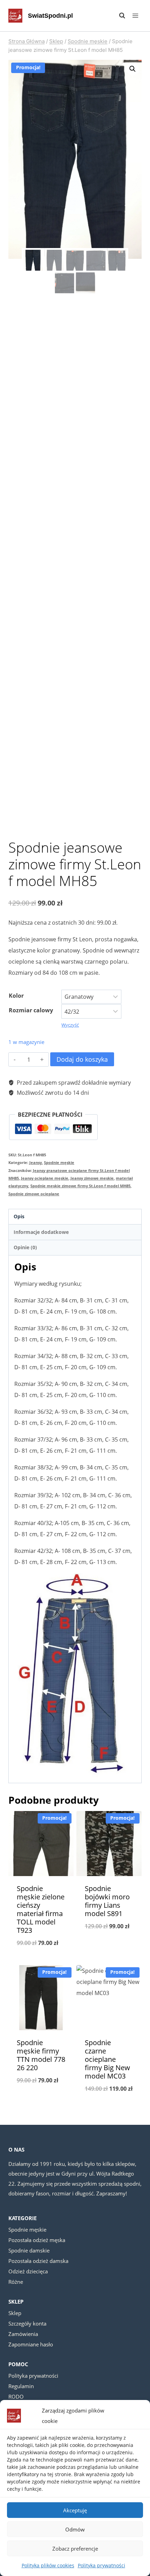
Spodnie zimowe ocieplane (34, 1194)
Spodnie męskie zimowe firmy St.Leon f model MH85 (80, 1186)
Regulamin (21, 2386)
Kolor (16, 996)
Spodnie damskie (29, 2250)
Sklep (15, 2313)
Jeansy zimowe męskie (92, 1178)
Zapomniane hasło (31, 2344)
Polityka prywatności (102, 2565)
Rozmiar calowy (31, 1010)
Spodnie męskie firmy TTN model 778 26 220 (41, 2055)
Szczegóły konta (27, 2323)
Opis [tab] (19, 1216)
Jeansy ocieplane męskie (45, 1178)
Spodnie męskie (59, 1162)
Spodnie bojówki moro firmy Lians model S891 (107, 1901)
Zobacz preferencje (75, 2549)
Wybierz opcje (41, 1961)
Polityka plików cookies (48, 2565)
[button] (133, 69)
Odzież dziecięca (28, 2271)
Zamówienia (23, 2334)
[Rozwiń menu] (135, 15)
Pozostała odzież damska (38, 2261)
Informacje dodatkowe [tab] (41, 1232)
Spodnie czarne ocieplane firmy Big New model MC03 (107, 2059)
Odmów (75, 2529)
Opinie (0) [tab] (25, 1247)
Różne (16, 2282)
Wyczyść (70, 1025)
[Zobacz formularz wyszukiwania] (119, 16)
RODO (16, 2396)
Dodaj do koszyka (82, 1059)
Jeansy (36, 1162)
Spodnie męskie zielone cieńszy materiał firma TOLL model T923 (41, 1909)
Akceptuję (75, 2510)
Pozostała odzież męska (37, 2240)
